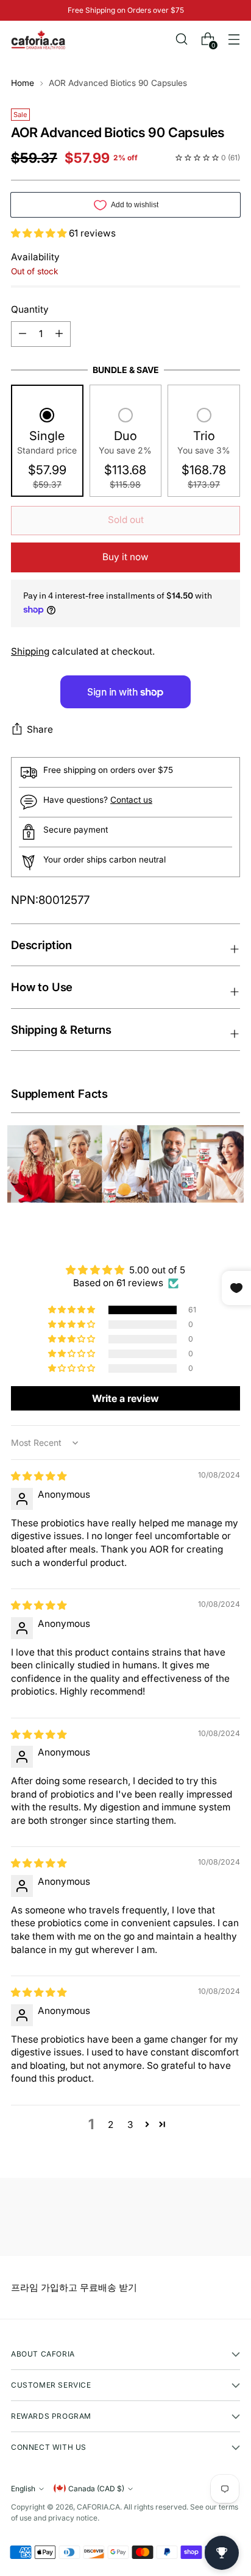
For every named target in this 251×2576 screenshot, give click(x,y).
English (23, 2489)
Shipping (30, 651)
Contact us (131, 800)
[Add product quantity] (23, 334)
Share (40, 729)
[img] (39, 1476)
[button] (40, 233)
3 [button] (130, 2125)
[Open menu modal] (234, 39)
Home (23, 83)
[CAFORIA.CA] (38, 40)
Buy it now (125, 557)
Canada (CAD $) (96, 2489)
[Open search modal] (181, 39)
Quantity (30, 309)
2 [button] (111, 2125)
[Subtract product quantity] (59, 334)
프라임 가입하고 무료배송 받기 (74, 2287)
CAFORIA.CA (98, 2507)
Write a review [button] (125, 1398)
